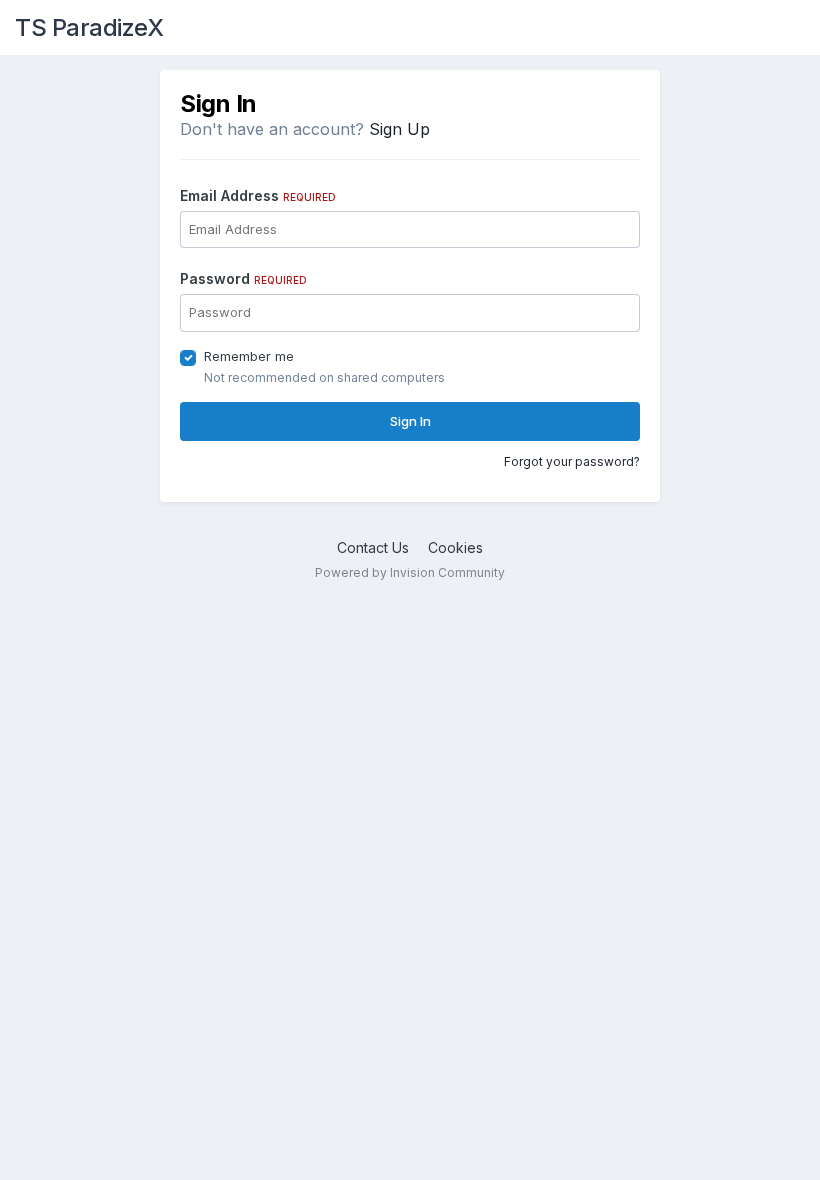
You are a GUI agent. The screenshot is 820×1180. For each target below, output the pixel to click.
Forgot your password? (572, 461)
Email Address (258, 195)
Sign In (410, 421)
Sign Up (399, 129)
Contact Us (373, 547)
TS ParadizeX (89, 27)
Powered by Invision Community (410, 572)
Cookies (455, 547)
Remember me (249, 356)
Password (243, 278)
